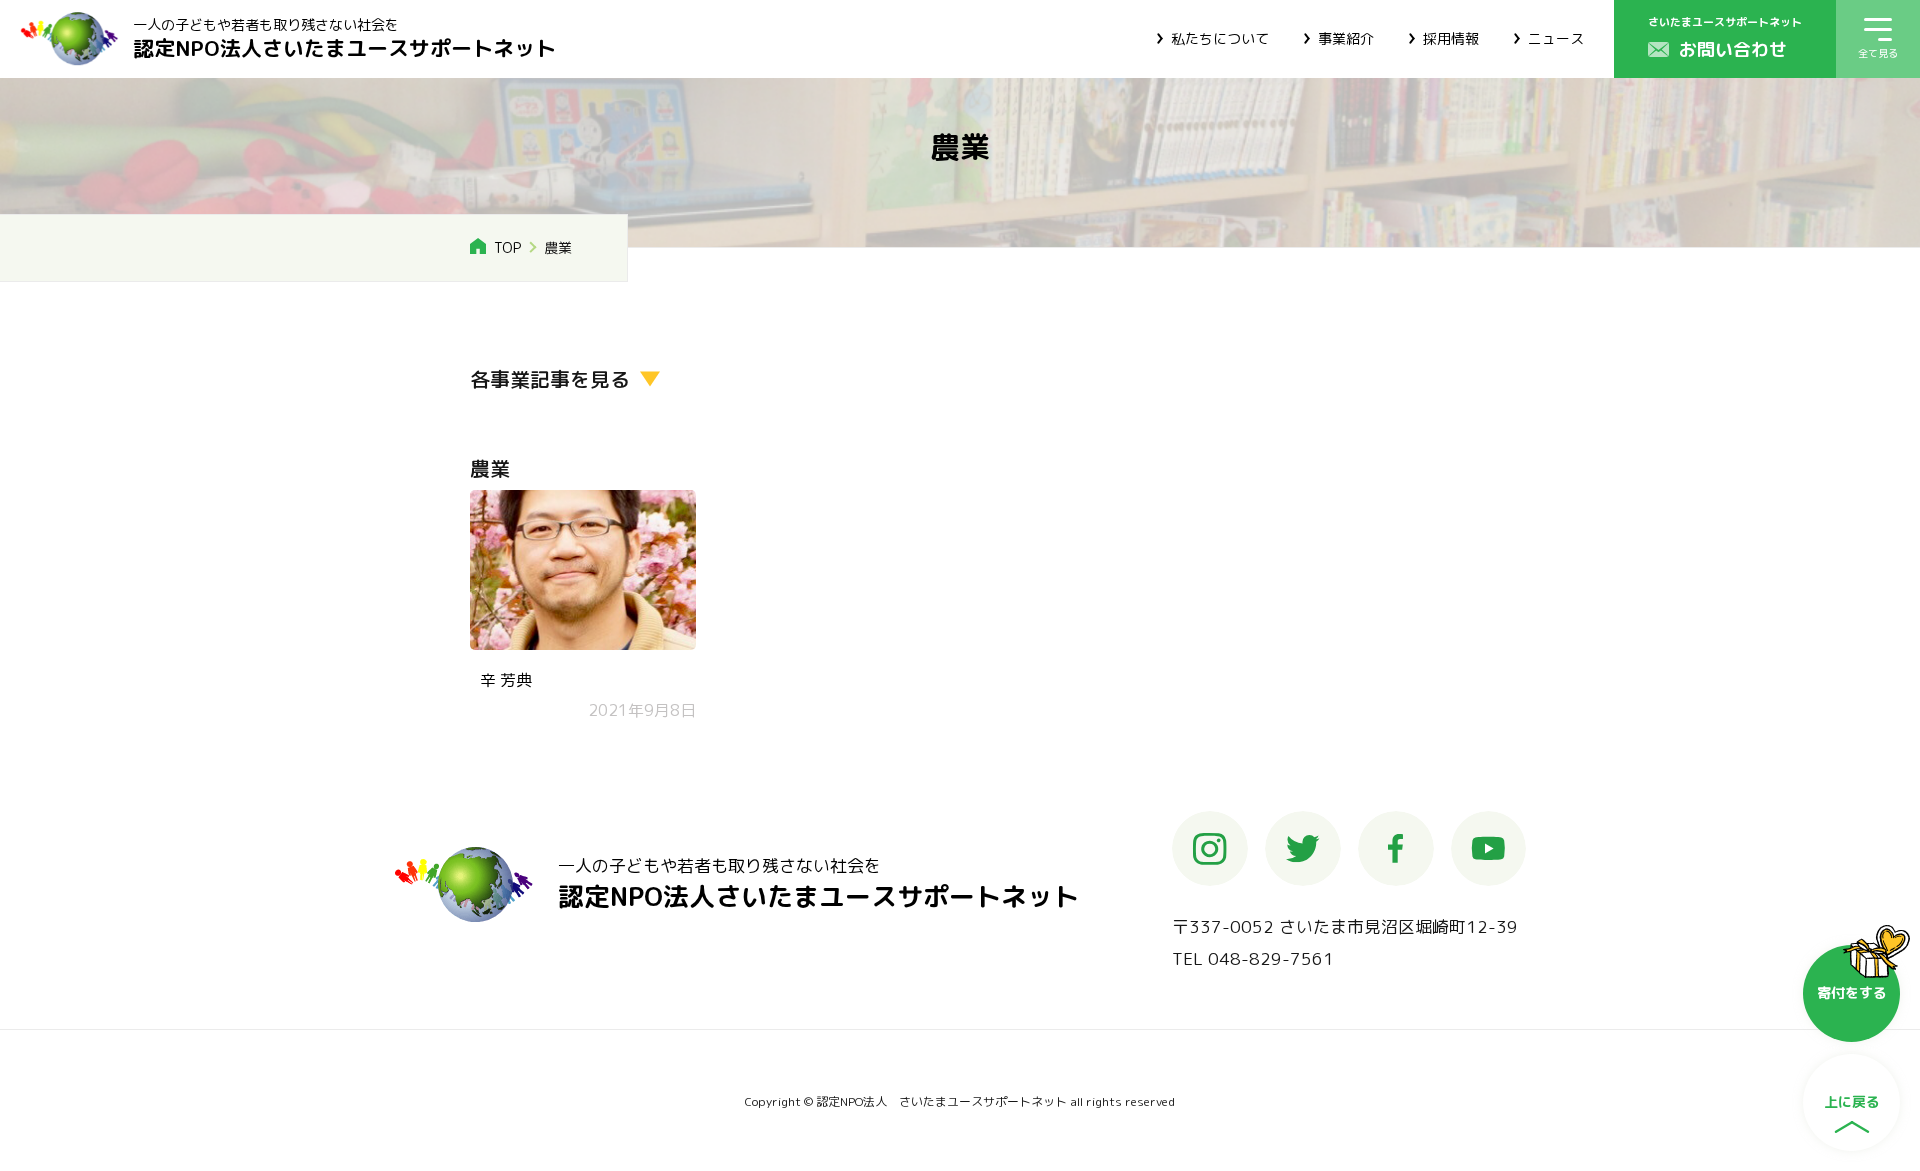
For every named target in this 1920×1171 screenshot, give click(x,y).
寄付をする (1852, 992)
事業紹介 (1346, 38)
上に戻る (1852, 1101)
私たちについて (1220, 38)
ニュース (1556, 38)
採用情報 (1451, 38)
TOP (507, 247)
